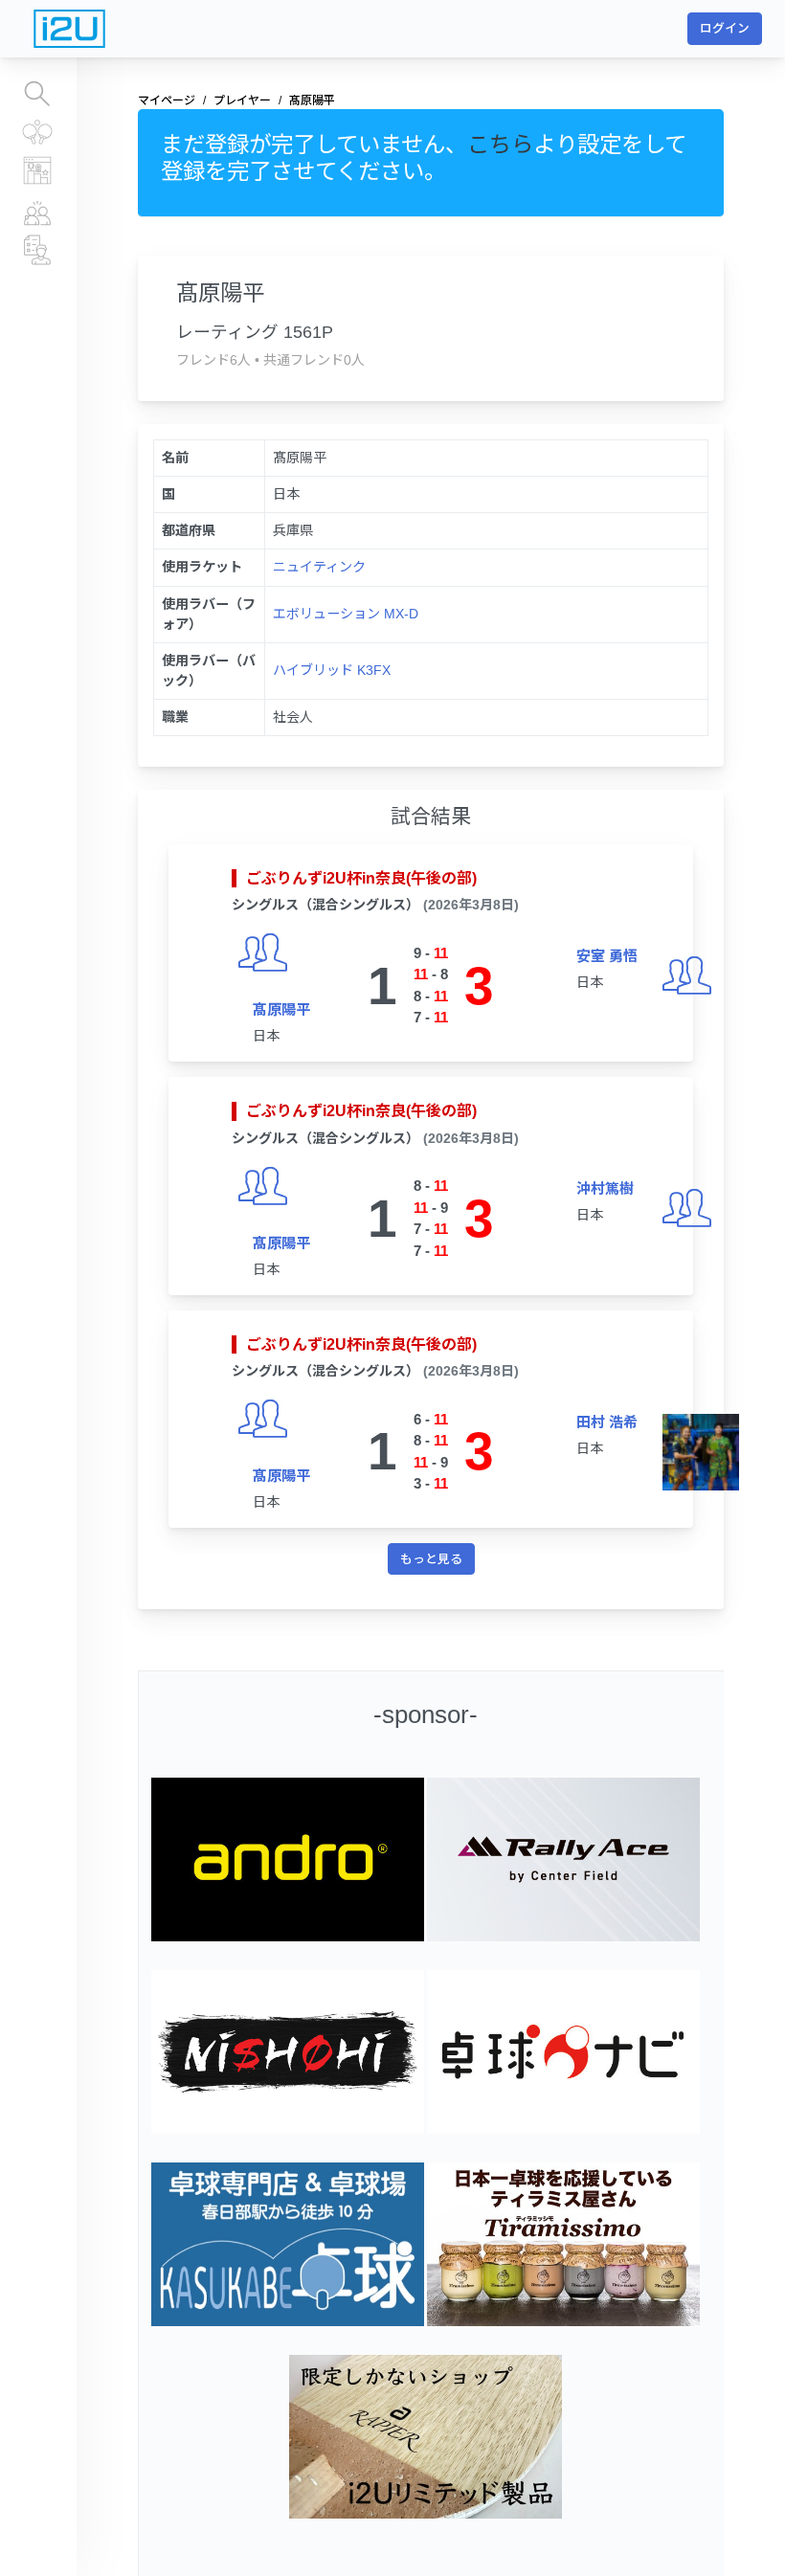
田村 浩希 (607, 1422)
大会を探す (38, 95)
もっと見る (431, 1559)
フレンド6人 (213, 360)
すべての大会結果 (38, 133)
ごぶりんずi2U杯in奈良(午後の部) (361, 878)
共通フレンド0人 (314, 360)
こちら (500, 145)
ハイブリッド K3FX (332, 670)
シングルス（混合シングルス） (325, 905)
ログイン (725, 28)
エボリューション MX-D (346, 614)
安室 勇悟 (607, 956)
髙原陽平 (281, 1009)
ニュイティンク (319, 567)
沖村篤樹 (605, 1188)
